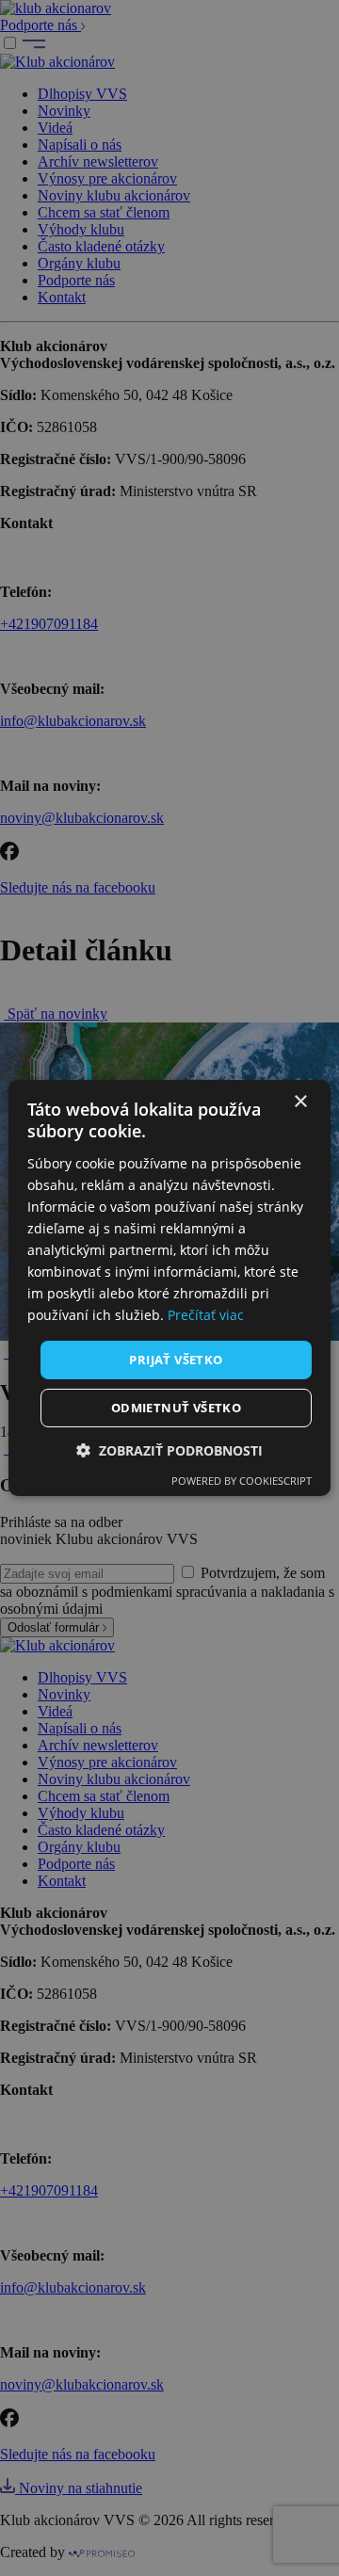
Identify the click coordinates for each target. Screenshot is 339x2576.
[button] (169, 1450)
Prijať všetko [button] (176, 1359)
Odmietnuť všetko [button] (176, 1408)
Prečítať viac (206, 1315)
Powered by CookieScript (242, 1481)
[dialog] (169, 1288)
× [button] (300, 1102)
